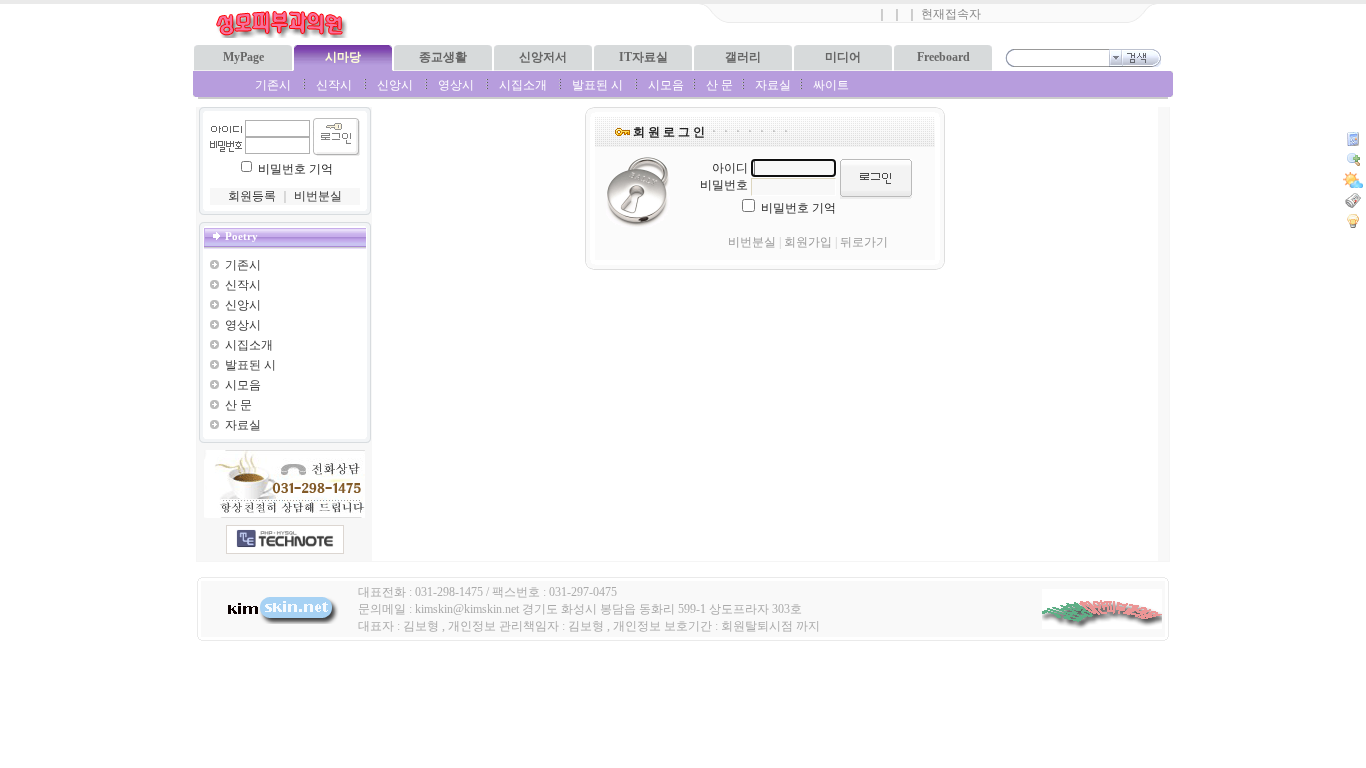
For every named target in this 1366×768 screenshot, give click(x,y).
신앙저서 (543, 57)
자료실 (773, 85)
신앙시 (395, 85)
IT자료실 (643, 57)
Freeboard (943, 57)
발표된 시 (597, 85)
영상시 (456, 85)
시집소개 (523, 85)
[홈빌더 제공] (285, 539)
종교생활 (443, 57)
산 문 (719, 85)
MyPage (243, 57)
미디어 (843, 57)
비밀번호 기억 (295, 169)
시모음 (666, 85)
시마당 (343, 57)
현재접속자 (951, 14)
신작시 (334, 85)
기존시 (273, 85)
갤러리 (743, 57)
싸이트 (831, 85)
